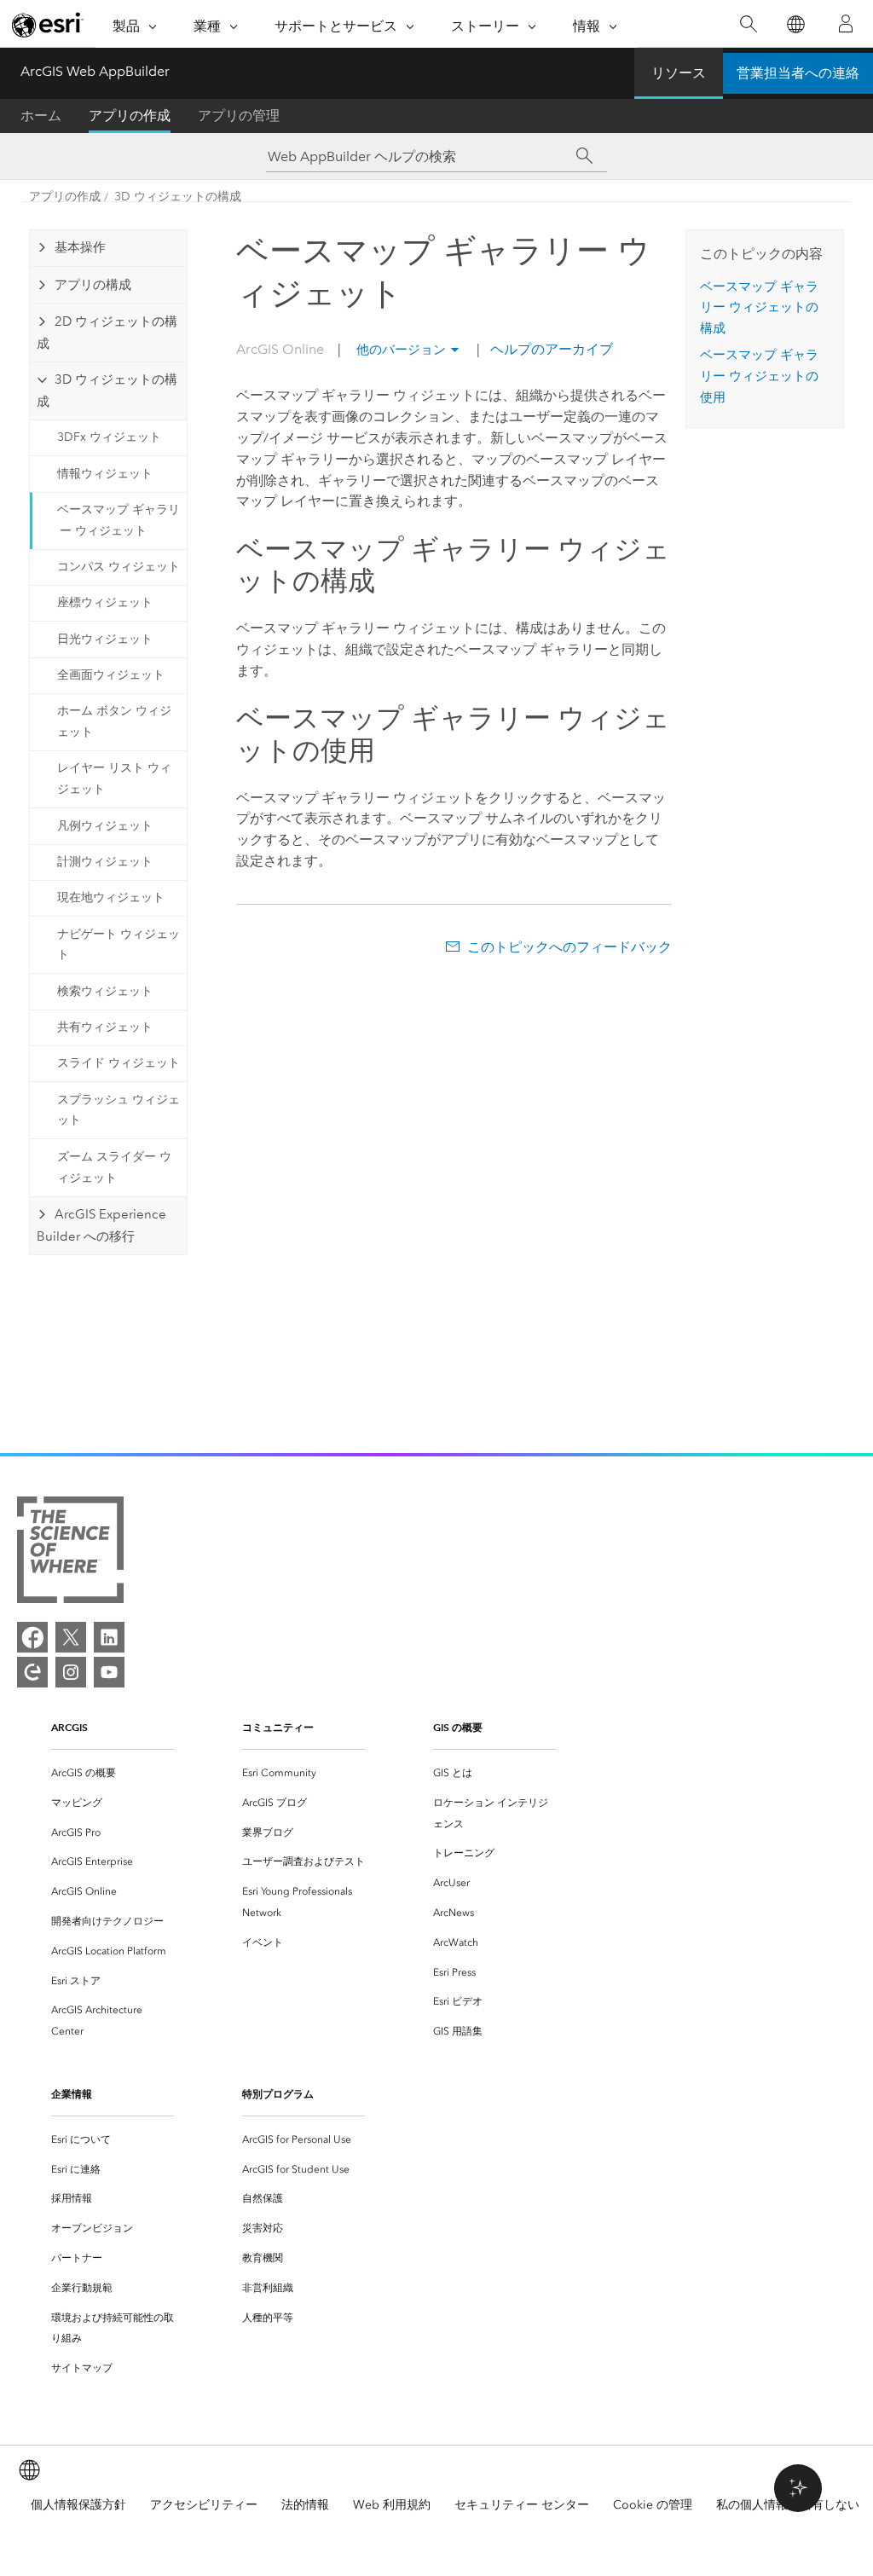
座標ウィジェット (105, 602)
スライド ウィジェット (119, 1063)
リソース (679, 73)
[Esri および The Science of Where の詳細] (70, 1553)
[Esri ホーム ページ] (48, 25)
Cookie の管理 (653, 2505)
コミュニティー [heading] (278, 1727)
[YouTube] (109, 1672)
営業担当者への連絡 (798, 73)
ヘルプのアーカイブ (550, 349)
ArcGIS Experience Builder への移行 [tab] (101, 1225)
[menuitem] (113, 1773)
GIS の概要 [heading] (458, 1727)
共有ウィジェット (105, 1027)
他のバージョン (401, 350)
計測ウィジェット (105, 862)
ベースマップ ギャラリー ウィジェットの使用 (759, 376)
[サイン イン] (846, 24)
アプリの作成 (130, 116)
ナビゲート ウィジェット (119, 945)
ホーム (41, 116)
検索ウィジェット (105, 991)
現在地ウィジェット (111, 897)
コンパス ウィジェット (119, 567)
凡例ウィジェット (105, 826)
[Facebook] (32, 1637)
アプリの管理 (239, 116)
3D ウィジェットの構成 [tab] (107, 391)
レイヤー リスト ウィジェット (114, 779)
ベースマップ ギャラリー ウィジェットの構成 (759, 308)
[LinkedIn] (109, 1637)
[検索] (748, 24)
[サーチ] (584, 156)
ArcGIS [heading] (69, 1727)
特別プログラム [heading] (278, 2094)
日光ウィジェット (105, 639)
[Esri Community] (32, 1672)
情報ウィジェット (105, 474)
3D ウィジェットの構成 (178, 197)
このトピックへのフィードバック (569, 947)
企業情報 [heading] (72, 2094)
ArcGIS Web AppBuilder (95, 71)
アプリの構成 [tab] (93, 285)
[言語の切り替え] (795, 24)
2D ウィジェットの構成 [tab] (107, 333)
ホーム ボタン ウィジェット (114, 721)
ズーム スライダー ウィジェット (114, 1167)
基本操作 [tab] (80, 247)
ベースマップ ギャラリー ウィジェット (119, 520)
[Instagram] (71, 1672)
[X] (71, 1637)
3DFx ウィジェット (109, 437)
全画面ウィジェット (111, 675)
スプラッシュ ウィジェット (119, 1110)
